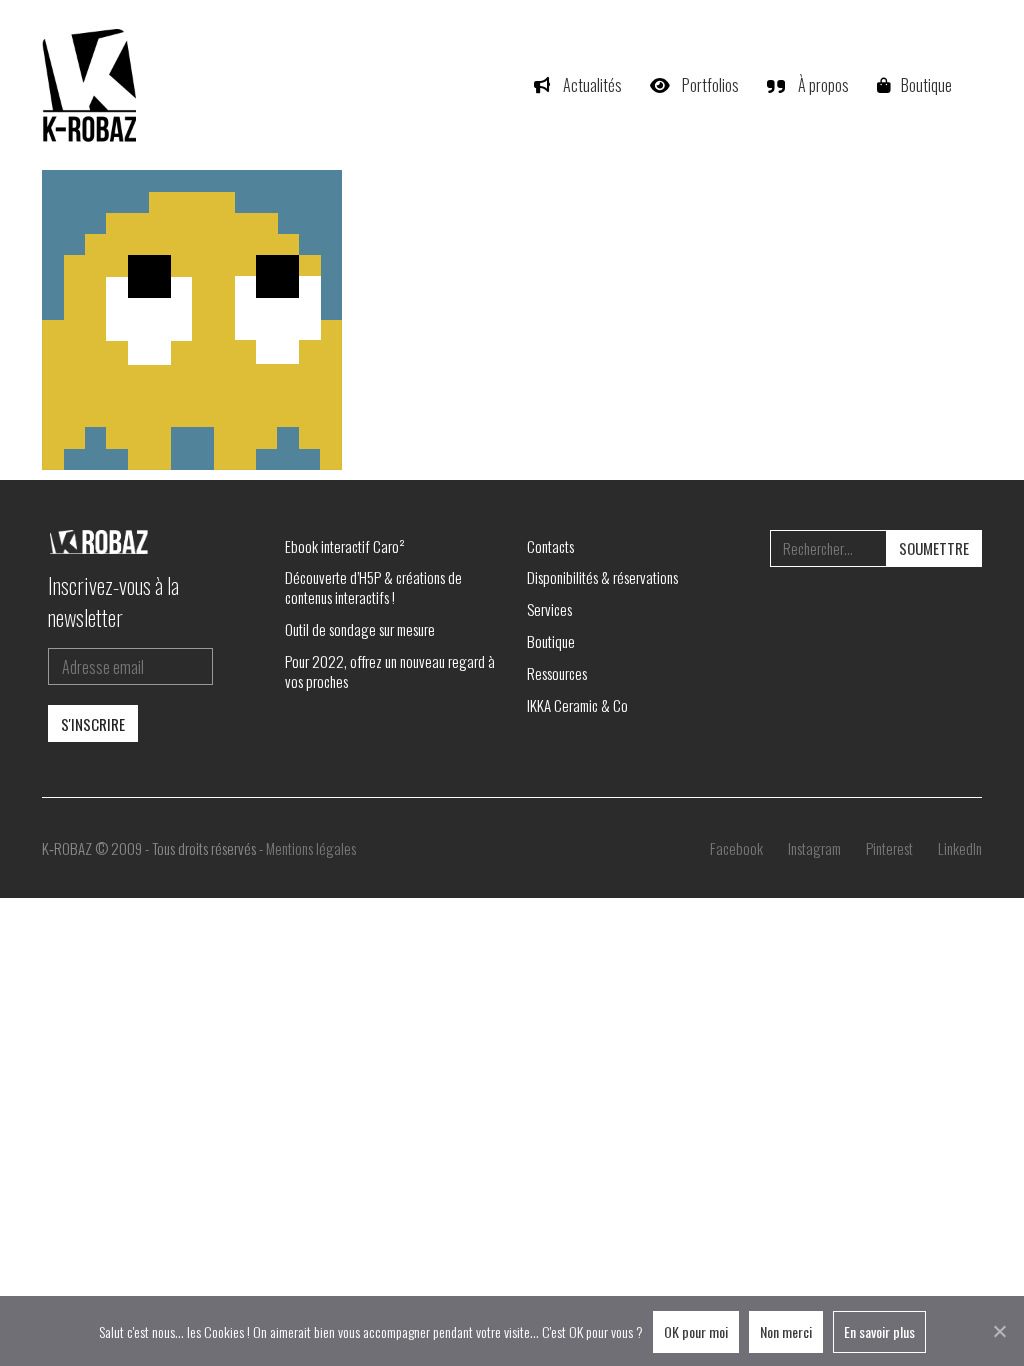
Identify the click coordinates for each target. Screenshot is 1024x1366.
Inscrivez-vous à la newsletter (113, 601)
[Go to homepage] (92, 85)
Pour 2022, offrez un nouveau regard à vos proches (390, 671)
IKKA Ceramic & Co (577, 705)
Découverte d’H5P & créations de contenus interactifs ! (373, 587)
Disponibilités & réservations (602, 577)
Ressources (557, 673)
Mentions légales (311, 848)
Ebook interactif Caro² (345, 546)
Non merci (786, 1331)
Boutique (551, 641)
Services (549, 609)
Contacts (550, 546)
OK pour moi (696, 1331)
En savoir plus (879, 1331)
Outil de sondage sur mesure (360, 629)
